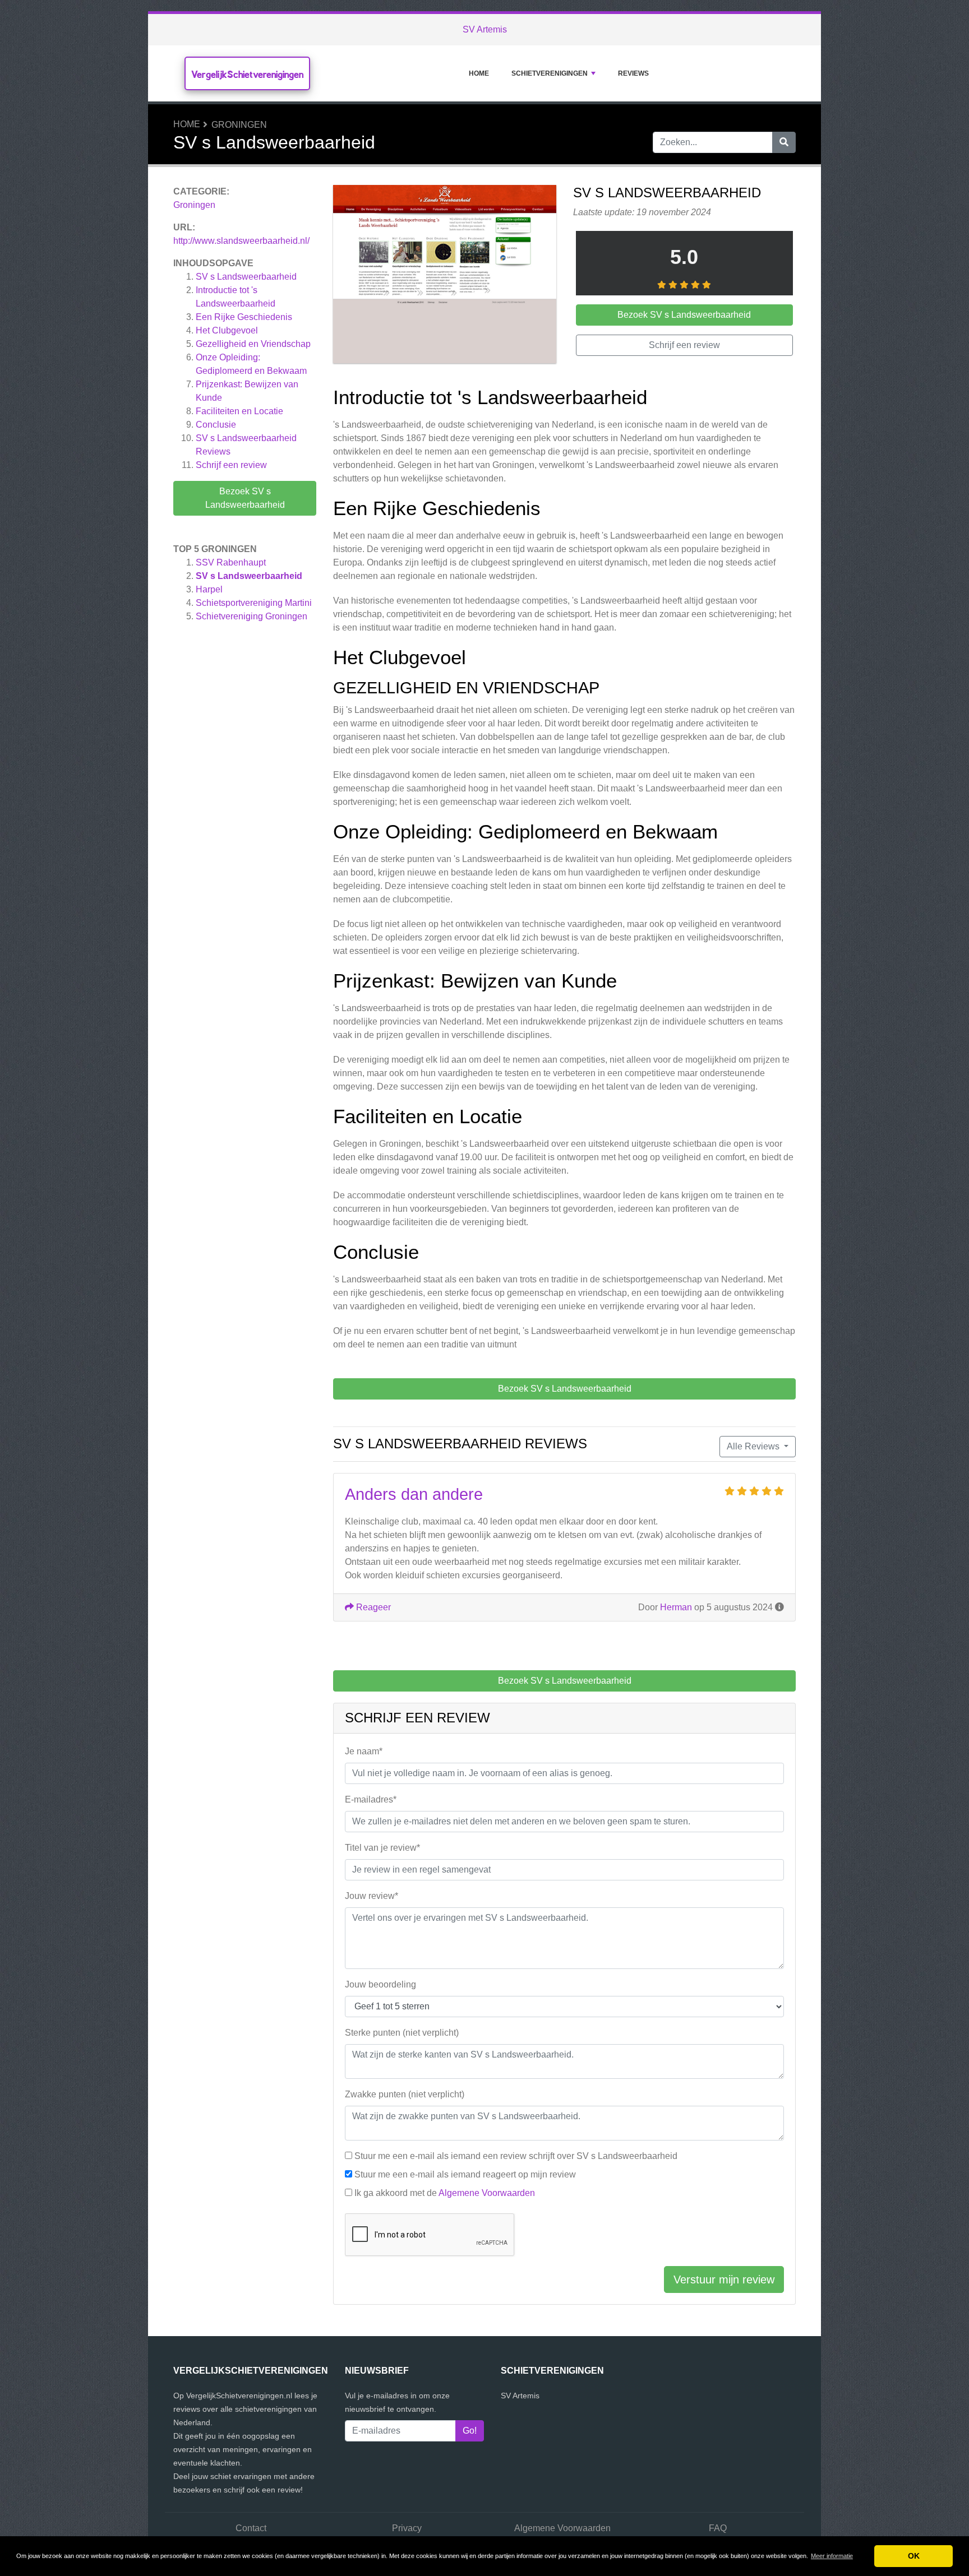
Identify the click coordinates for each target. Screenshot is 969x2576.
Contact (251, 2528)
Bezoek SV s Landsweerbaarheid (245, 498)
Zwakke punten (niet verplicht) (405, 2094)
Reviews (633, 73)
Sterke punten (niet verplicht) (402, 2033)
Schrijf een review (231, 465)
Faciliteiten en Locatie (239, 411)
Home (479, 73)
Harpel (209, 589)
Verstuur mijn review (724, 2280)
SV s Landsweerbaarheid (246, 277)
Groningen (239, 125)
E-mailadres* (371, 1799)
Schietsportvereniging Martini (254, 603)
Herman (676, 1607)
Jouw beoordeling (380, 1984)
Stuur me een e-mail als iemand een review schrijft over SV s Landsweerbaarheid (516, 2156)
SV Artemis (485, 29)
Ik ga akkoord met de (445, 2193)
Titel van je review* (382, 1848)
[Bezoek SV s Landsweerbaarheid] (445, 276)
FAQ (718, 2528)
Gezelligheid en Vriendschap (253, 344)
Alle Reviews (754, 1446)
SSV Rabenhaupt (231, 562)
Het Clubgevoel (227, 330)
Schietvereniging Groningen (252, 616)
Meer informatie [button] (832, 2556)
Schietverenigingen (550, 73)
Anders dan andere (414, 1494)
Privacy (407, 2528)
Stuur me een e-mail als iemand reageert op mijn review (465, 2174)
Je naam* (364, 1751)
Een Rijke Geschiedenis (244, 317)
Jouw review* (372, 1896)
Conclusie (216, 425)
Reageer (372, 1607)
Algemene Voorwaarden (487, 2193)
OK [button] (914, 2556)
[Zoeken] (784, 142)
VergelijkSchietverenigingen (247, 74)
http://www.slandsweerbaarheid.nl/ (241, 241)
